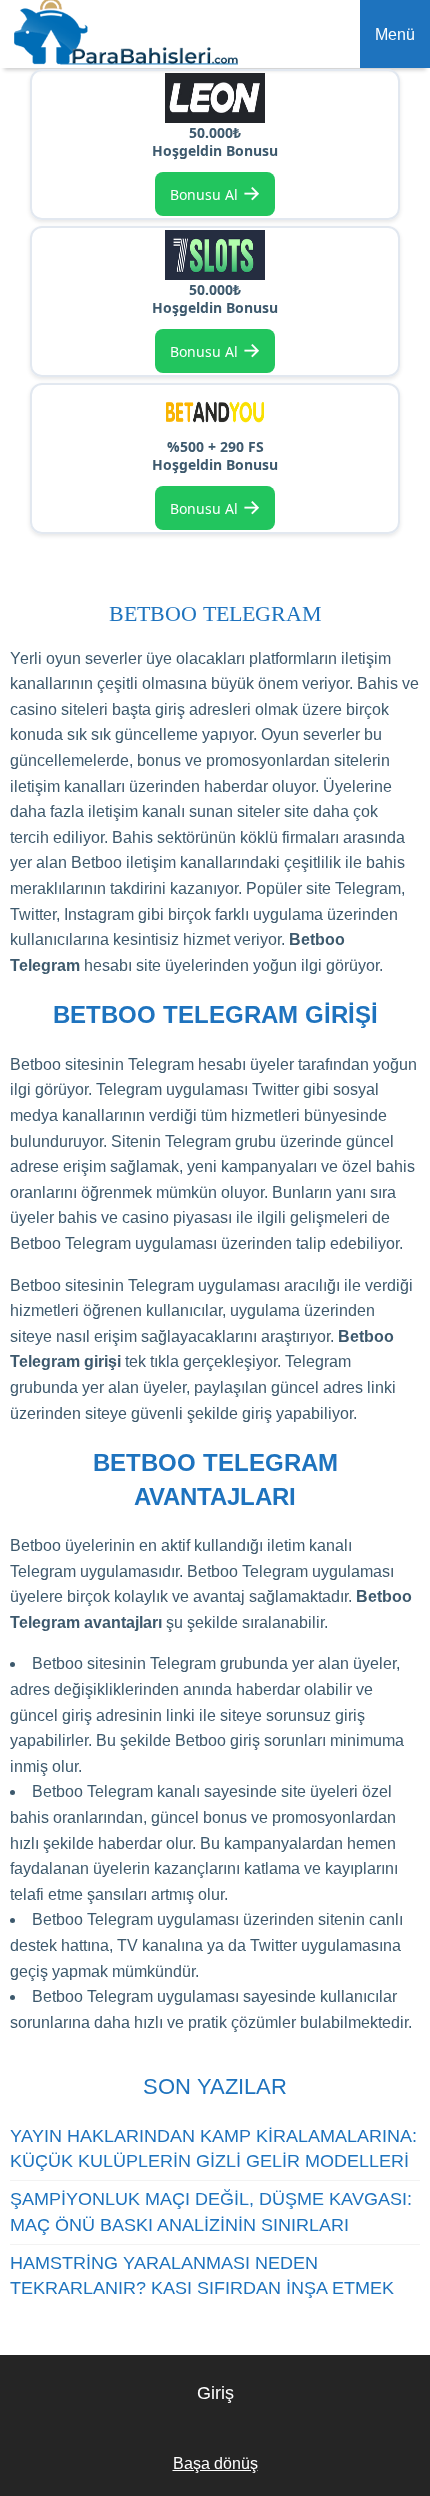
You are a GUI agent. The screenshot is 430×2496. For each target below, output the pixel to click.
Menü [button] (395, 34)
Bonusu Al (215, 192)
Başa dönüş (215, 2463)
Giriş (215, 2393)
